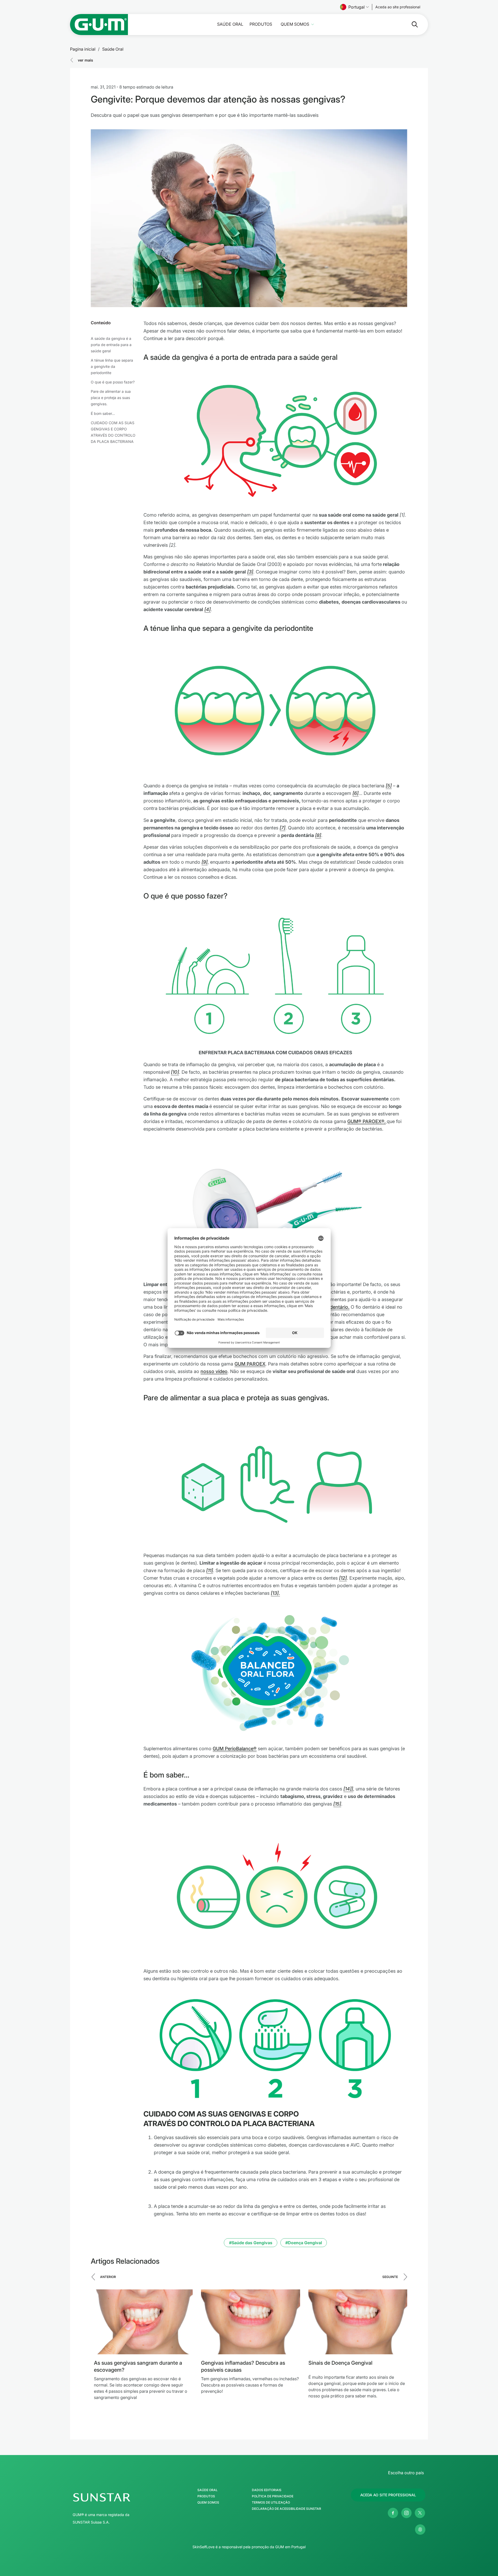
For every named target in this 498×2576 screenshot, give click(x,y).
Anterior (108, 2277)
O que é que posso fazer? (113, 382)
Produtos (261, 24)
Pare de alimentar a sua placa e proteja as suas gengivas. (111, 398)
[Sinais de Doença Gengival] (358, 2322)
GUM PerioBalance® (235, 1749)
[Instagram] (406, 2513)
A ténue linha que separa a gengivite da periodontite (112, 366)
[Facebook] (393, 2513)
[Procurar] (411, 24)
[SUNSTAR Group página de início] (116, 2497)
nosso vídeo (214, 1371)
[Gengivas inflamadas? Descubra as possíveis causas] (250, 2322)
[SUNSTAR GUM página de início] (99, 25)
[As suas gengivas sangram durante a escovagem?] (143, 2322)
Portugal (357, 7)
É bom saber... (103, 413)
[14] (347, 1789)
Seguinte (390, 2277)
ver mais (85, 60)
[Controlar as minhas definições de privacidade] (420, 2530)
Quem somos (295, 24)
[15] (337, 1804)
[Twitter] (420, 2513)
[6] (355, 793)
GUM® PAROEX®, (366, 1121)
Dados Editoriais (267, 2490)
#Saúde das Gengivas (251, 2243)
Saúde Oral (230, 24)
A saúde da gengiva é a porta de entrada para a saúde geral (111, 345)
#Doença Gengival (304, 2243)
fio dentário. (336, 1307)
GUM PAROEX (250, 1364)
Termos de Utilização (271, 2503)
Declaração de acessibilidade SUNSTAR (286, 2509)
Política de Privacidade (273, 2496)
